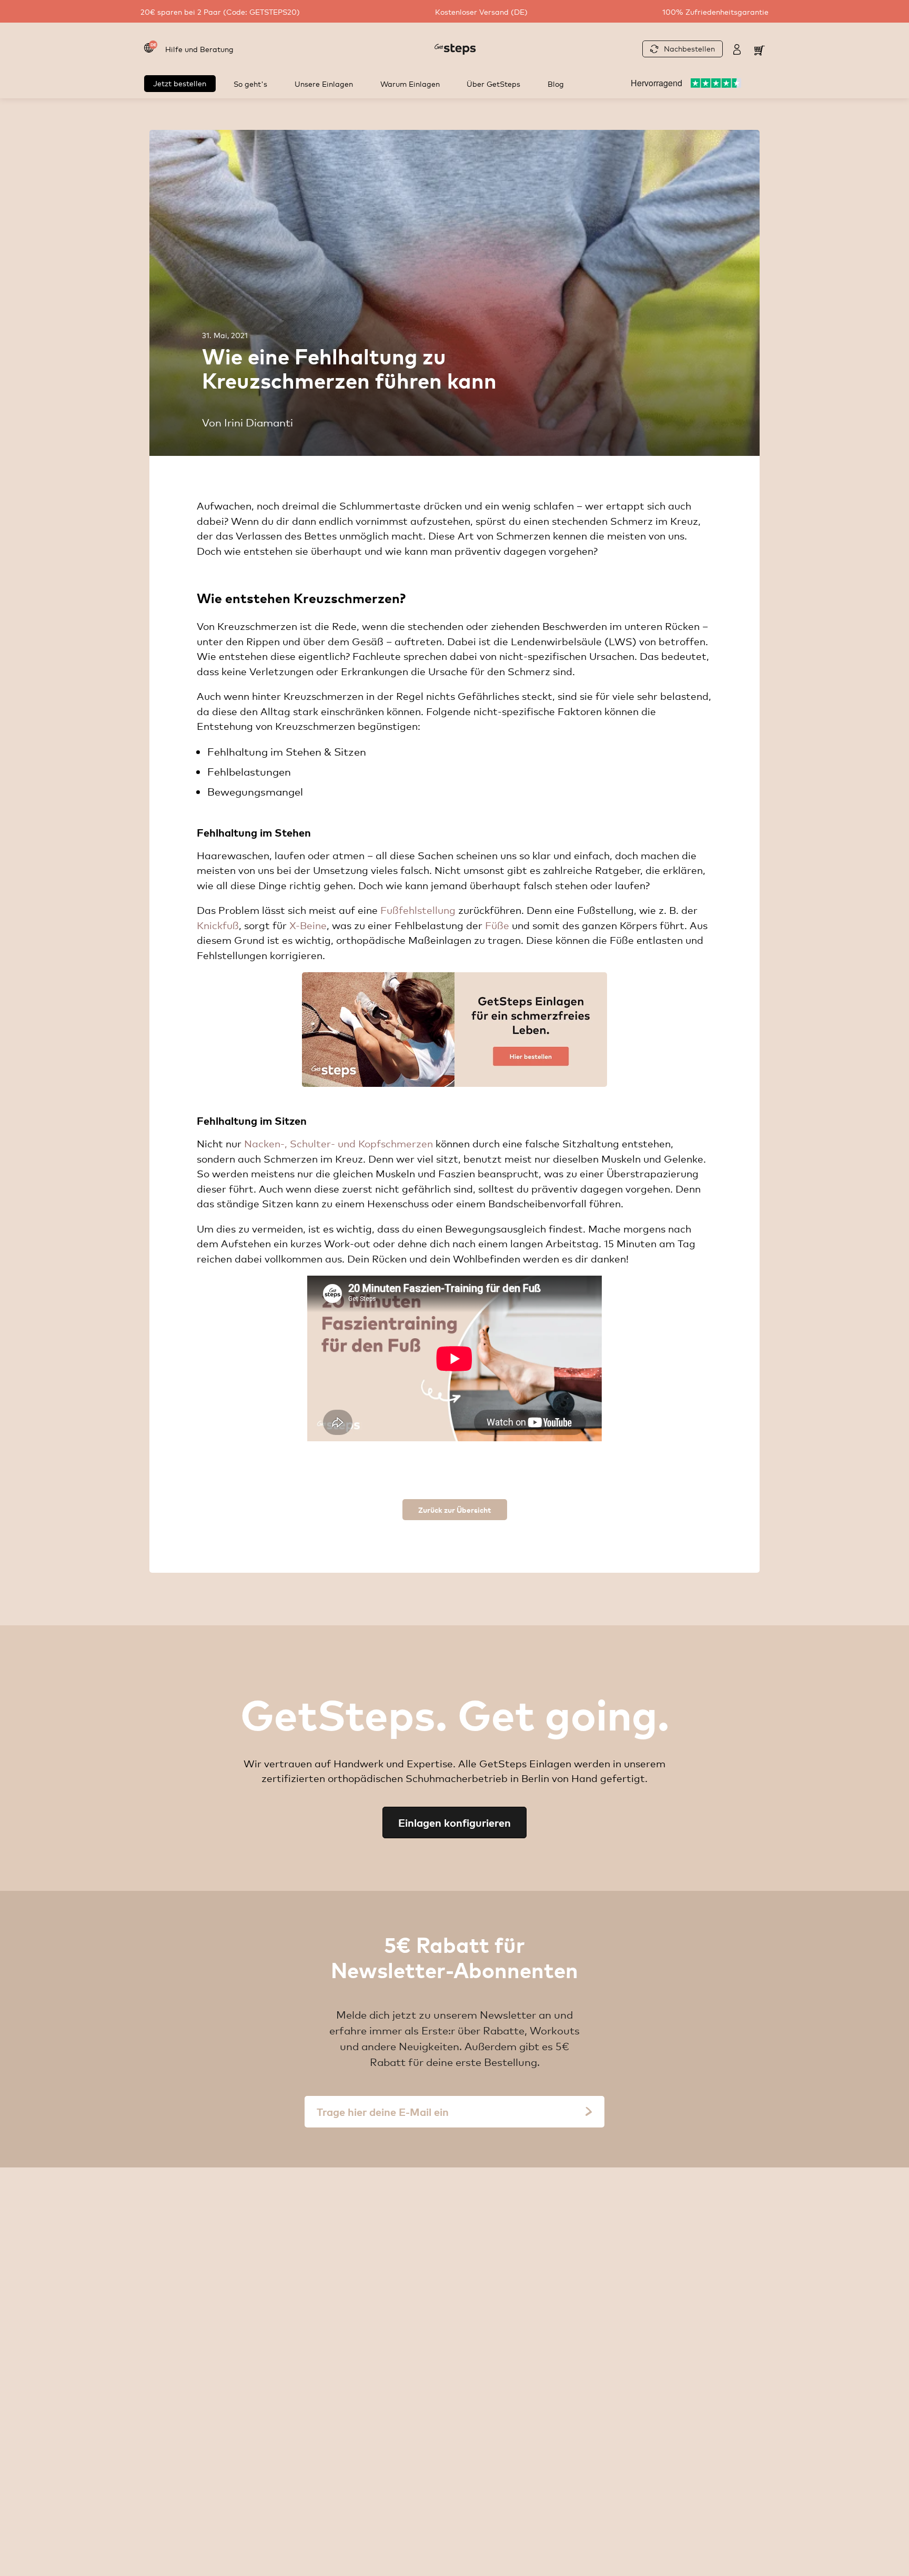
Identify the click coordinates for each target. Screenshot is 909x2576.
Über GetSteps (493, 83)
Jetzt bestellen (180, 83)
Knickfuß (218, 925)
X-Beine (308, 925)
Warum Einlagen (410, 83)
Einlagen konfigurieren (454, 1822)
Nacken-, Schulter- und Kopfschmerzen (339, 1143)
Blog (556, 83)
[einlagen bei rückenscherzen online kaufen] (454, 1030)
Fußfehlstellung (418, 910)
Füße (497, 925)
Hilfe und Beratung (199, 49)
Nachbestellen (689, 48)
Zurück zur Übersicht (455, 1509)
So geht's (250, 83)
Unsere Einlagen (324, 83)
